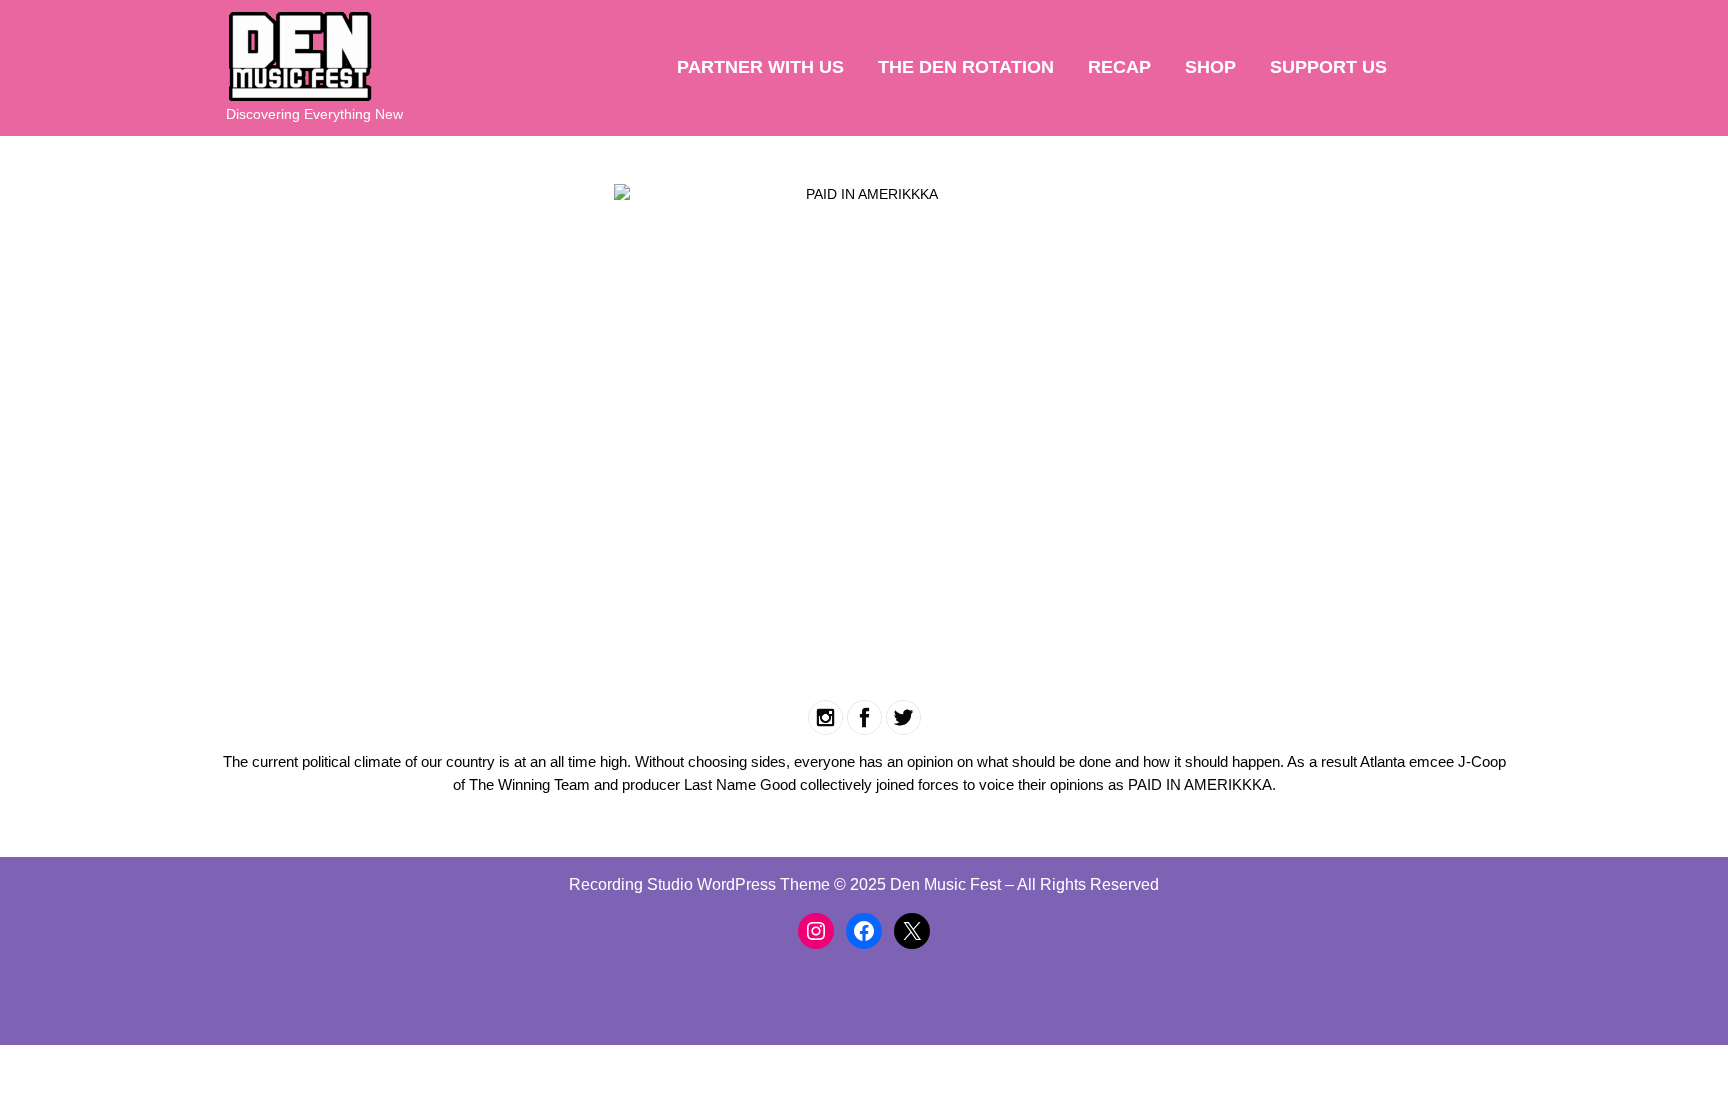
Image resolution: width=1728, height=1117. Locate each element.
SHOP (1210, 67)
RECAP (1119, 67)
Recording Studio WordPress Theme (699, 884)
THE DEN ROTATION (966, 67)
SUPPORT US (1328, 67)
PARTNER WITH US (760, 67)
